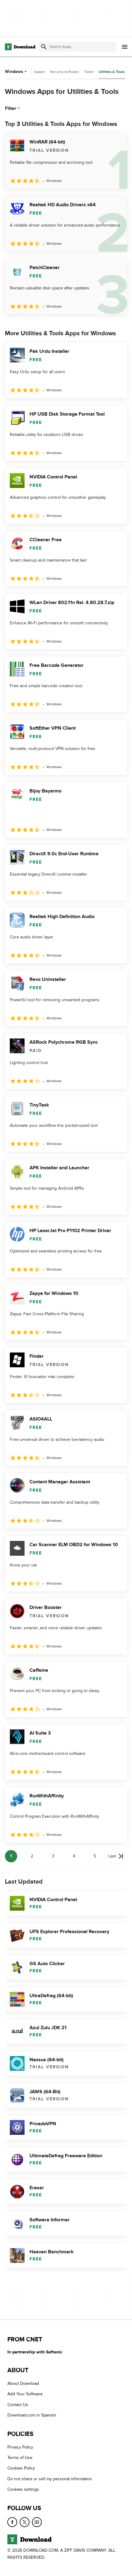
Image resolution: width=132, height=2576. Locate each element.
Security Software (64, 72)
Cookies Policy (21, 2468)
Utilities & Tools (112, 72)
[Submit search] (44, 47)
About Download (23, 2383)
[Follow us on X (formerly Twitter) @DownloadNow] (25, 2522)
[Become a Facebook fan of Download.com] (12, 2522)
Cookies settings (23, 2489)
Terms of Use (20, 2458)
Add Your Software (25, 2394)
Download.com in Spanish (32, 2415)
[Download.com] (20, 47)
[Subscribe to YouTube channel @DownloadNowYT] (37, 2522)
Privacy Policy (20, 2447)
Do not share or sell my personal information (50, 2479)
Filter (11, 108)
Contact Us (18, 2405)
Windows (14, 72)
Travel (89, 72)
